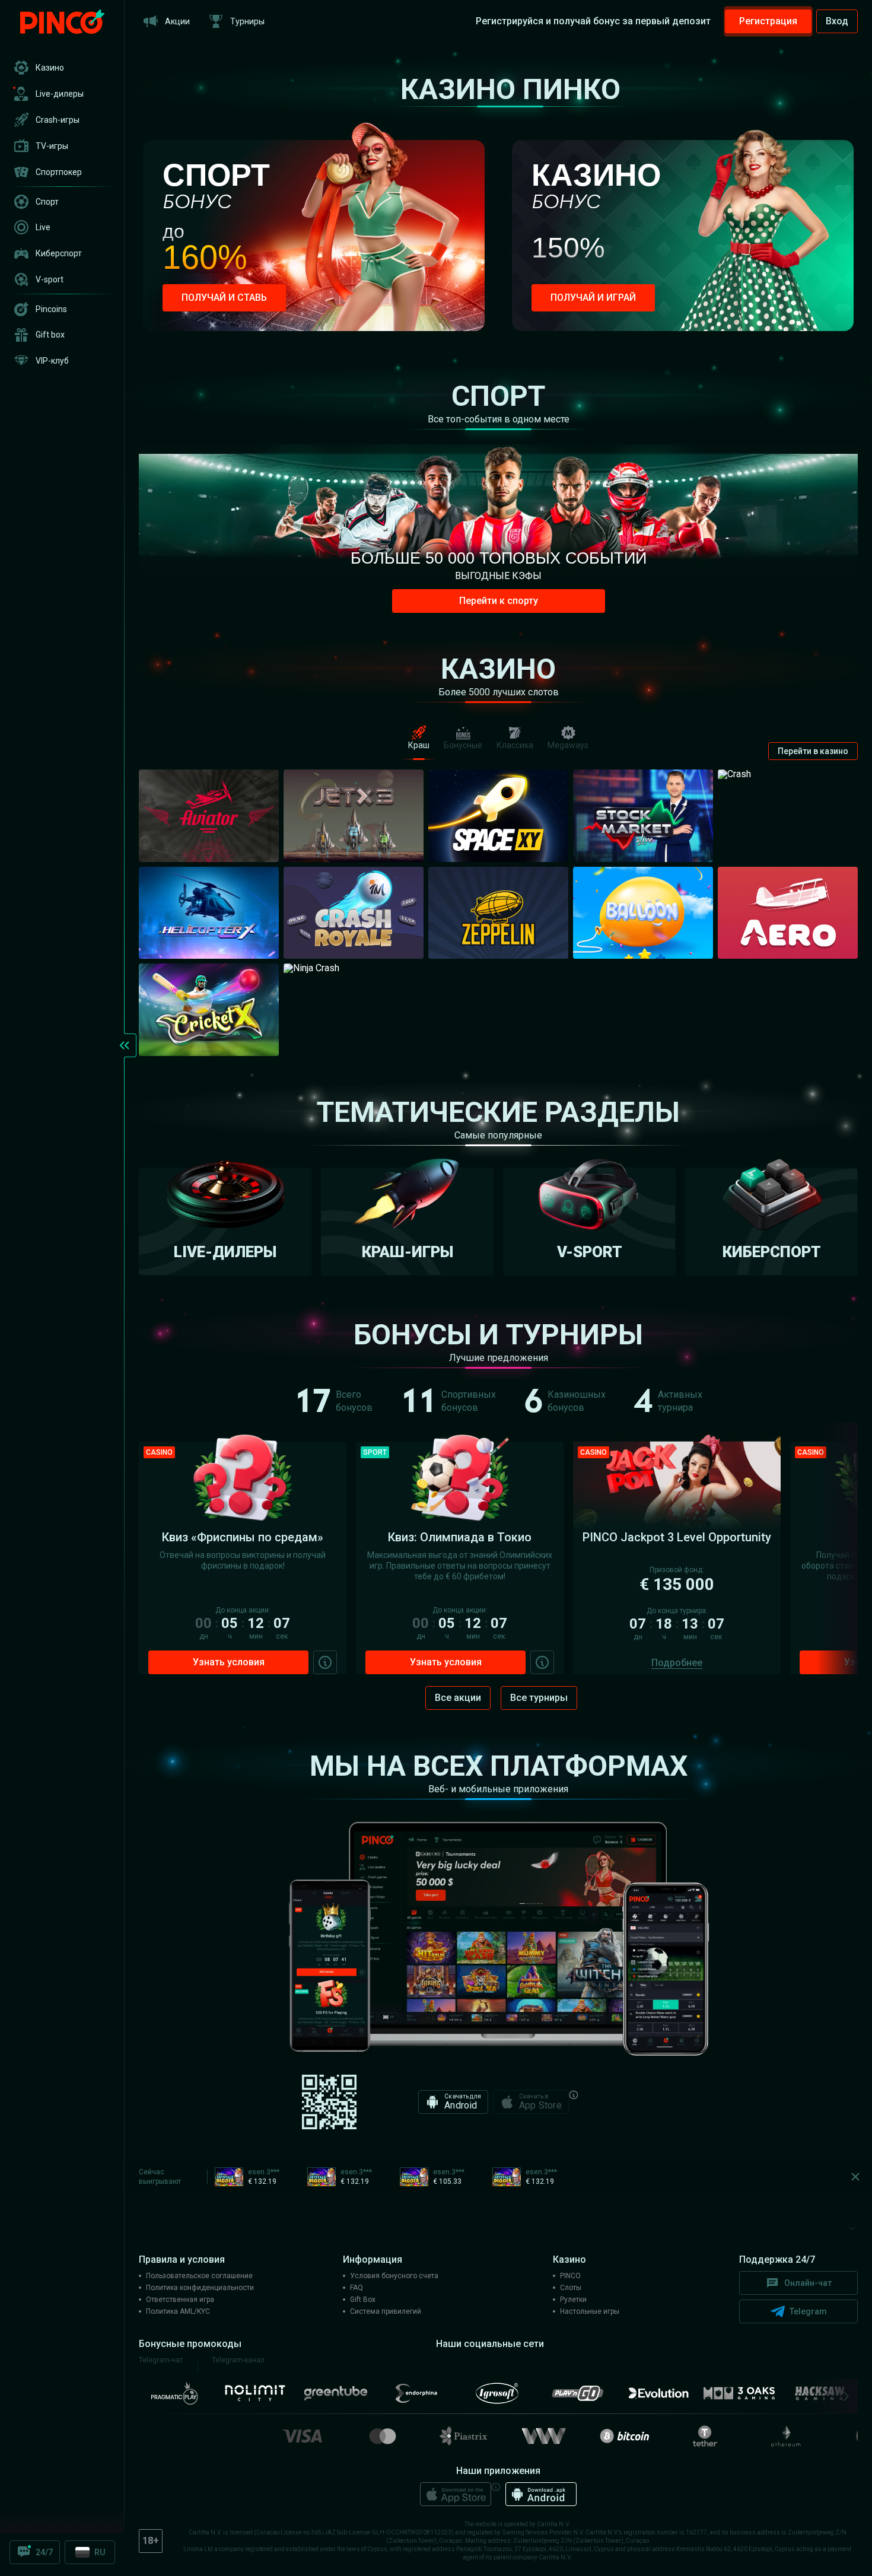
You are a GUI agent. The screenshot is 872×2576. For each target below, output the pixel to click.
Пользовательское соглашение (199, 2276)
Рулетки (573, 2300)
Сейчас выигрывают (160, 2177)
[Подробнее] (325, 1662)
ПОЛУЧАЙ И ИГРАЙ (593, 298)
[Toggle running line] (853, 2177)
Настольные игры (590, 2311)
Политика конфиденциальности (200, 2288)
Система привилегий (386, 2311)
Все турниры (539, 1698)
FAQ (357, 2288)
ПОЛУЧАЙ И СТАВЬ (224, 298)
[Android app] (541, 2494)
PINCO (570, 2276)
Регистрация (768, 21)
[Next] (843, 2396)
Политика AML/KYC (178, 2311)
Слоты (571, 2288)
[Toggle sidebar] (125, 1045)
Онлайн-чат (808, 2283)
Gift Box (363, 2300)
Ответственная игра (180, 2300)
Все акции (458, 1698)
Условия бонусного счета (394, 2276)
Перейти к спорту (499, 601)
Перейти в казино (813, 751)
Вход (837, 21)
